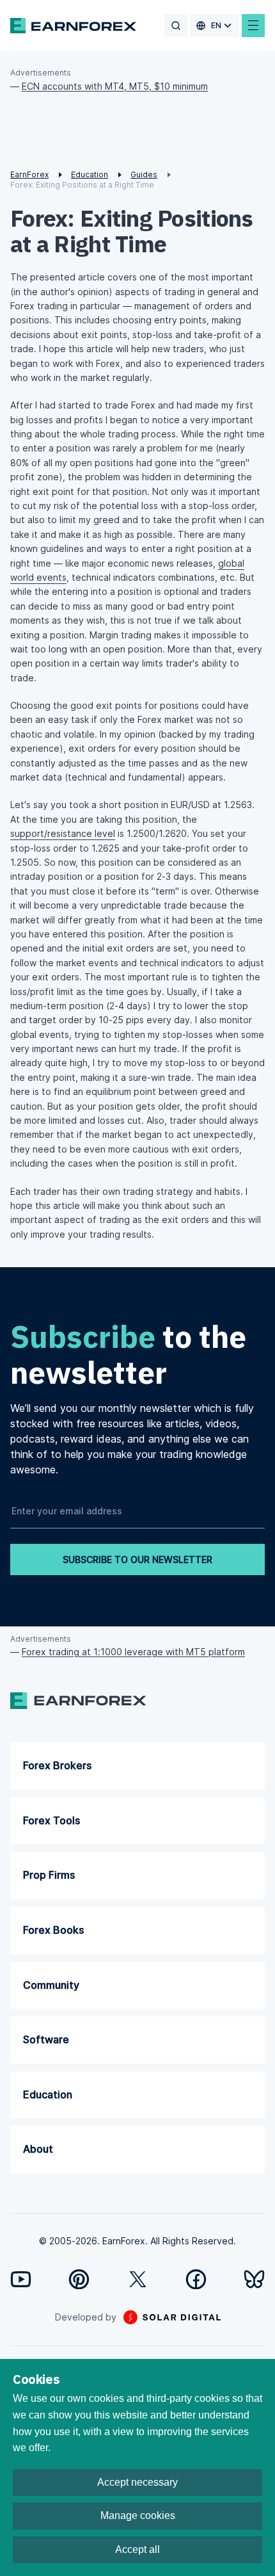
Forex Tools (51, 1820)
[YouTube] (21, 2279)
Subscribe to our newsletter (137, 1559)
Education (48, 2094)
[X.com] (138, 2279)
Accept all (137, 2549)
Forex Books (53, 1930)
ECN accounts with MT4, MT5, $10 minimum (115, 86)
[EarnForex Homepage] (73, 26)
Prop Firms (49, 1875)
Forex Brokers (57, 1765)
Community (51, 1985)
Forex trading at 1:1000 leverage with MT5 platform (133, 1652)
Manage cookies (138, 2515)
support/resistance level (63, 833)
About (38, 2149)
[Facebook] (196, 2279)
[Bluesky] (254, 2279)
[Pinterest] (79, 2279)
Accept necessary (137, 2482)
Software (46, 2039)
